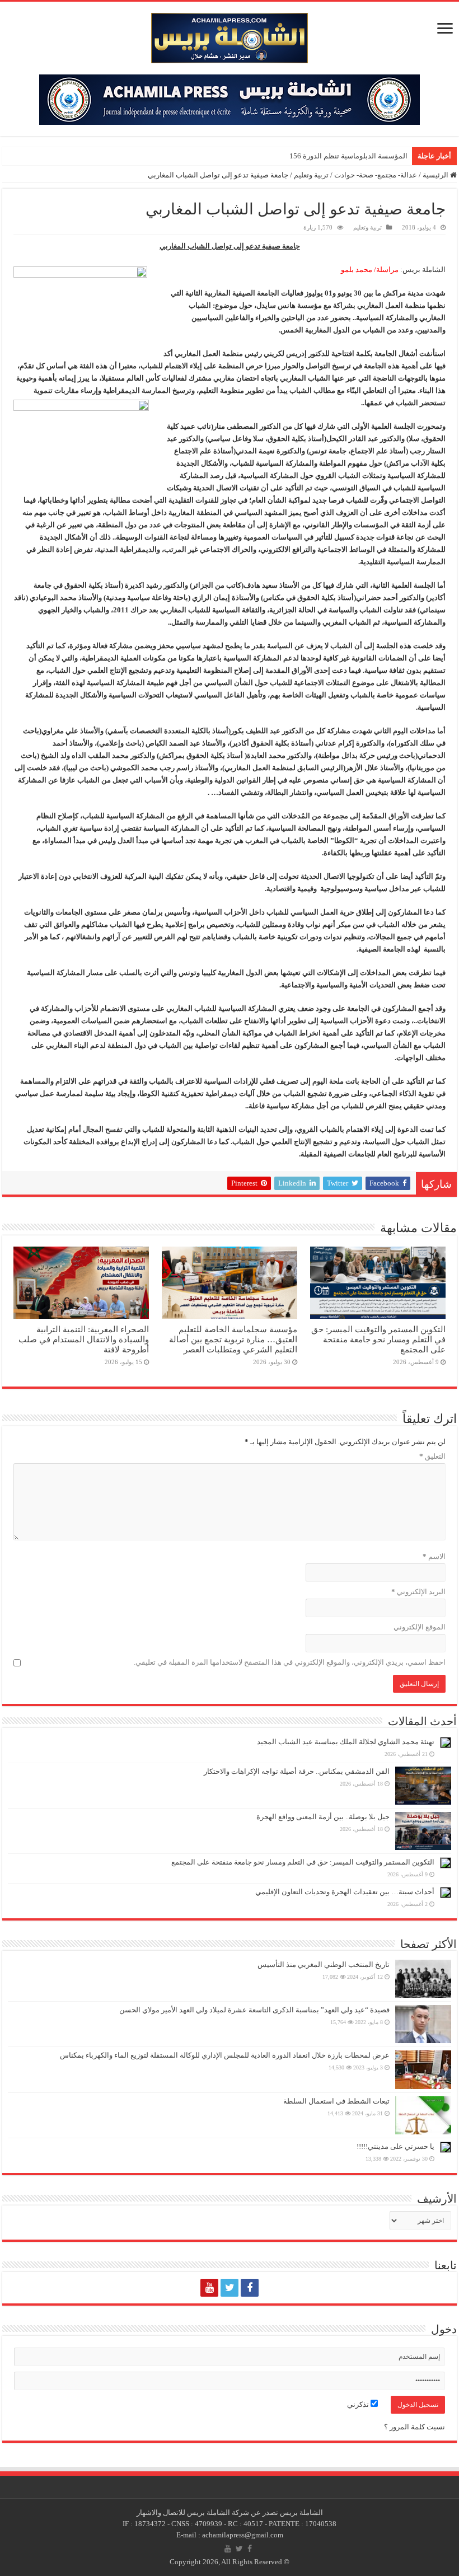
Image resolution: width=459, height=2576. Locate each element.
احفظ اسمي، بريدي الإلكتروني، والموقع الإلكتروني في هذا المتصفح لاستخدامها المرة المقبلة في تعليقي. (290, 1662)
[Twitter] (230, 2288)
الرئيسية (436, 175)
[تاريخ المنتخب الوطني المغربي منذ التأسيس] (423, 1979)
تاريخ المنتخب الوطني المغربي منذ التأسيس (324, 1964)
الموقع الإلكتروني (420, 1627)
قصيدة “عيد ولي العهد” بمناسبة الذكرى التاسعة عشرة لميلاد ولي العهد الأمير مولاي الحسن (254, 2010)
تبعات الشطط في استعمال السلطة (336, 2101)
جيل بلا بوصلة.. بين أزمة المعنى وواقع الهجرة (323, 1817)
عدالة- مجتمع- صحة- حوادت (376, 175)
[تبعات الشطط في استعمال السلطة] (423, 2115)
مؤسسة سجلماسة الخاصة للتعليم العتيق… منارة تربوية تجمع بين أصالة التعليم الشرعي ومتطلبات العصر (233, 1339)
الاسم (434, 1556)
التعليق (432, 1456)
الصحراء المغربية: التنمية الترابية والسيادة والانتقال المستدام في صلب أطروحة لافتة (84, 1339)
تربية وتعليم (311, 175)
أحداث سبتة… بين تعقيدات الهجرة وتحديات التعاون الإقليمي (345, 1892)
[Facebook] (250, 2288)
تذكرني (359, 2404)
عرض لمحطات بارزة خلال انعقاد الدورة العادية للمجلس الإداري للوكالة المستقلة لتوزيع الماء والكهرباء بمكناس (225, 2055)
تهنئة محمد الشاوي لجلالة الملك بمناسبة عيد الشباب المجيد (346, 1742)
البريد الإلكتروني (418, 1592)
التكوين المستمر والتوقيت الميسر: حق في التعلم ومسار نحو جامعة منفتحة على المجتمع (378, 1339)
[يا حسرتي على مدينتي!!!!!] (446, 2147)
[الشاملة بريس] (230, 36)
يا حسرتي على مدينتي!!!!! (395, 2146)
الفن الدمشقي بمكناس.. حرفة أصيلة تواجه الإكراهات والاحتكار (297, 1771)
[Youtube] (209, 2288)
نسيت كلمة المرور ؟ (414, 2427)
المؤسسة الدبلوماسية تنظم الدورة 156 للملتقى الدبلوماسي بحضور (306, 156)
